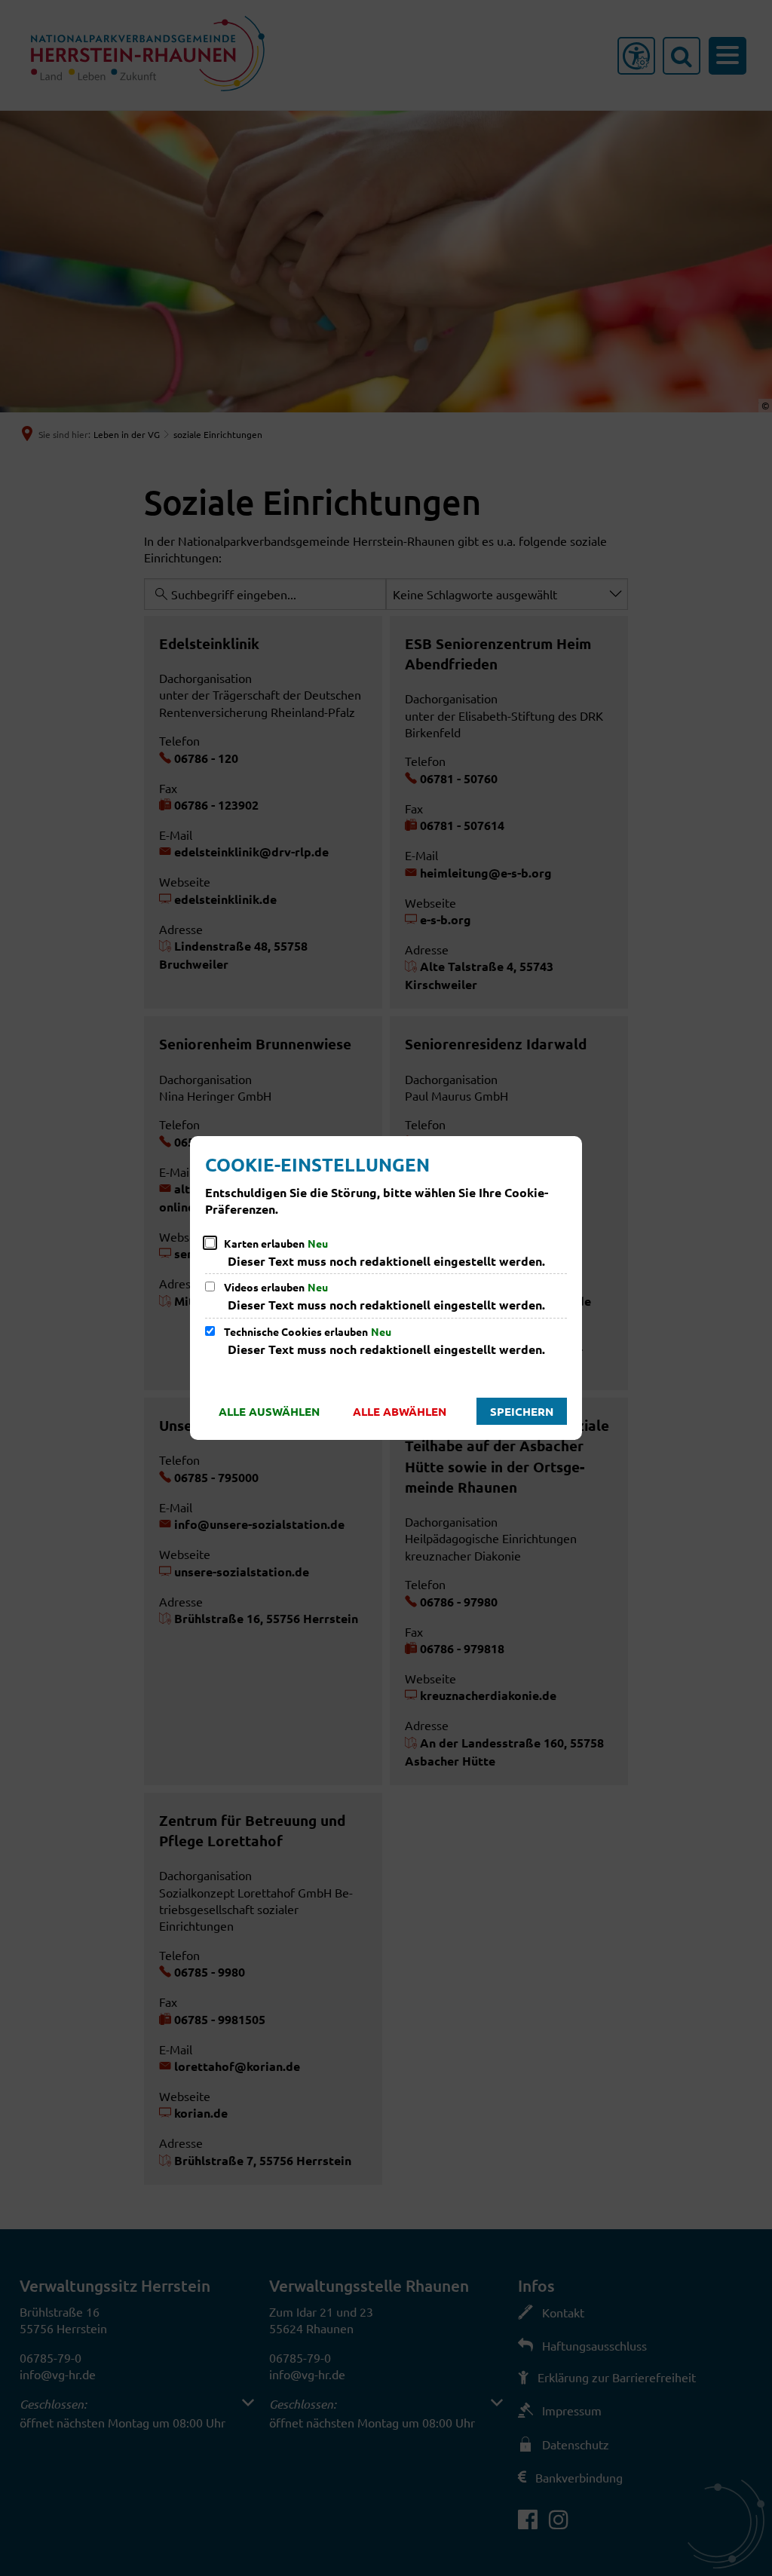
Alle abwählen (400, 1411)
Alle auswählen (269, 1411)
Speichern (522, 1411)
